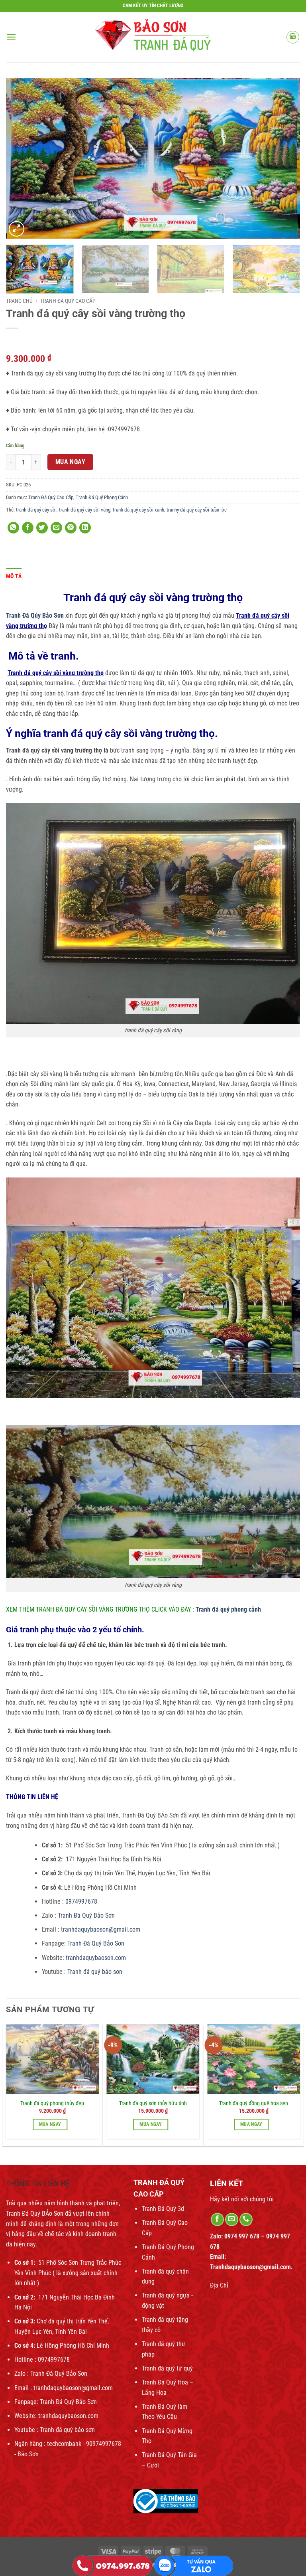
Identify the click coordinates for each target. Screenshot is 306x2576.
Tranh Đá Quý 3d (163, 2209)
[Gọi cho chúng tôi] (246, 2219)
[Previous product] (28, 341)
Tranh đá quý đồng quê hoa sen (254, 2103)
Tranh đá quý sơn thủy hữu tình (153, 2103)
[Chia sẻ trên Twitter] (42, 528)
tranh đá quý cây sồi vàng (85, 510)
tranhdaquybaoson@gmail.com (100, 1929)
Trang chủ (19, 301)
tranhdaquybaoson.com (96, 1958)
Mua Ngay (71, 462)
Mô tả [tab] (14, 576)
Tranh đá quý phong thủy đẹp (52, 2103)
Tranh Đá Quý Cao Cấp (68, 301)
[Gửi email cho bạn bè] (56, 528)
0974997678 (80, 1901)
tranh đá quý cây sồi (36, 510)
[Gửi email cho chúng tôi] (232, 2219)
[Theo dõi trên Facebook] (217, 2219)
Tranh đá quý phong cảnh (228, 1609)
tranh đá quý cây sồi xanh (138, 510)
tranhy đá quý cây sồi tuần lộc (197, 510)
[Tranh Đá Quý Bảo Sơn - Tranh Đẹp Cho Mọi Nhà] (153, 37)
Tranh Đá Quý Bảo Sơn (87, 1915)
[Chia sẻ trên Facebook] (28, 528)
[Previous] (22, 158)
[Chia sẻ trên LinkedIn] (85, 528)
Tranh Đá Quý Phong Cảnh (102, 497)
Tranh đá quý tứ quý (167, 2368)
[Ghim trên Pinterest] (71, 528)
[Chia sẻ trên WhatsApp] (13, 528)
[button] (11, 37)
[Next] (284, 158)
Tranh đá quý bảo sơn (95, 1972)
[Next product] (13, 341)
